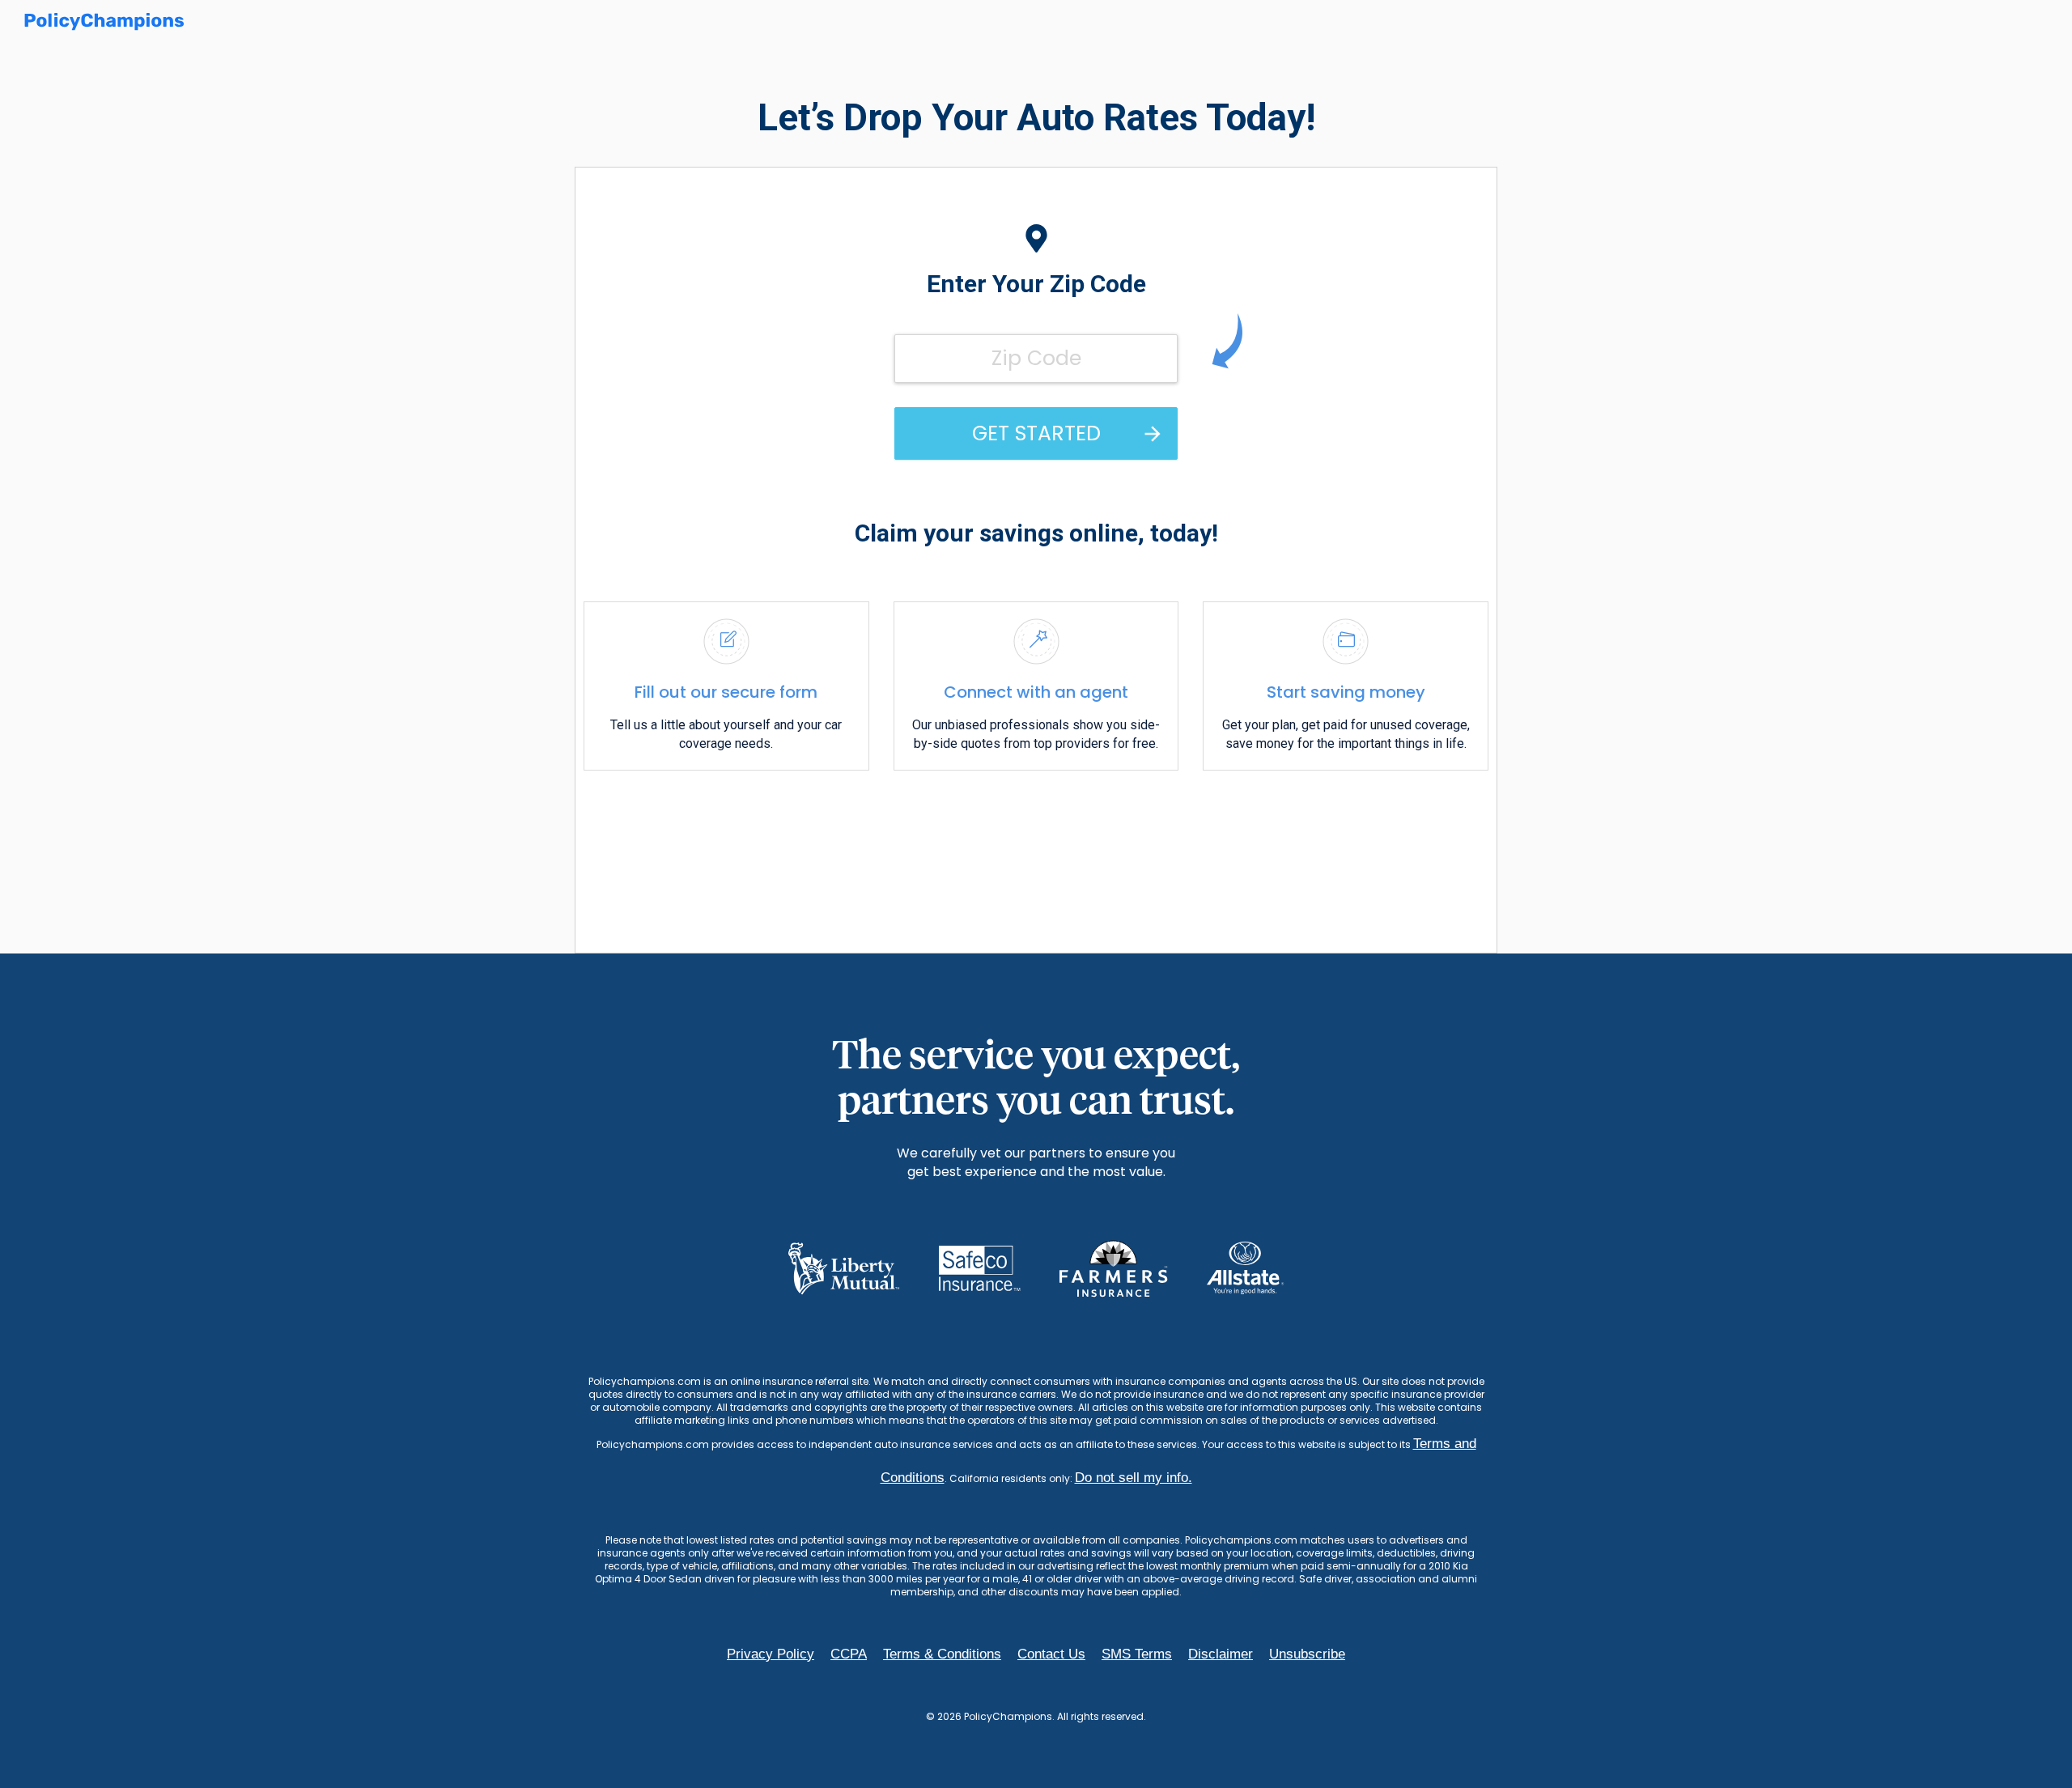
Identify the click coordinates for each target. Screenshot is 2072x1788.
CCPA (849, 1654)
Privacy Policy (771, 1654)
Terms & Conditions (942, 1654)
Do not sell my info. (1134, 1478)
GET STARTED (1036, 433)
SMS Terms (1137, 1654)
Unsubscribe (1307, 1654)
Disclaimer (1221, 1654)
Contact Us (1051, 1654)
